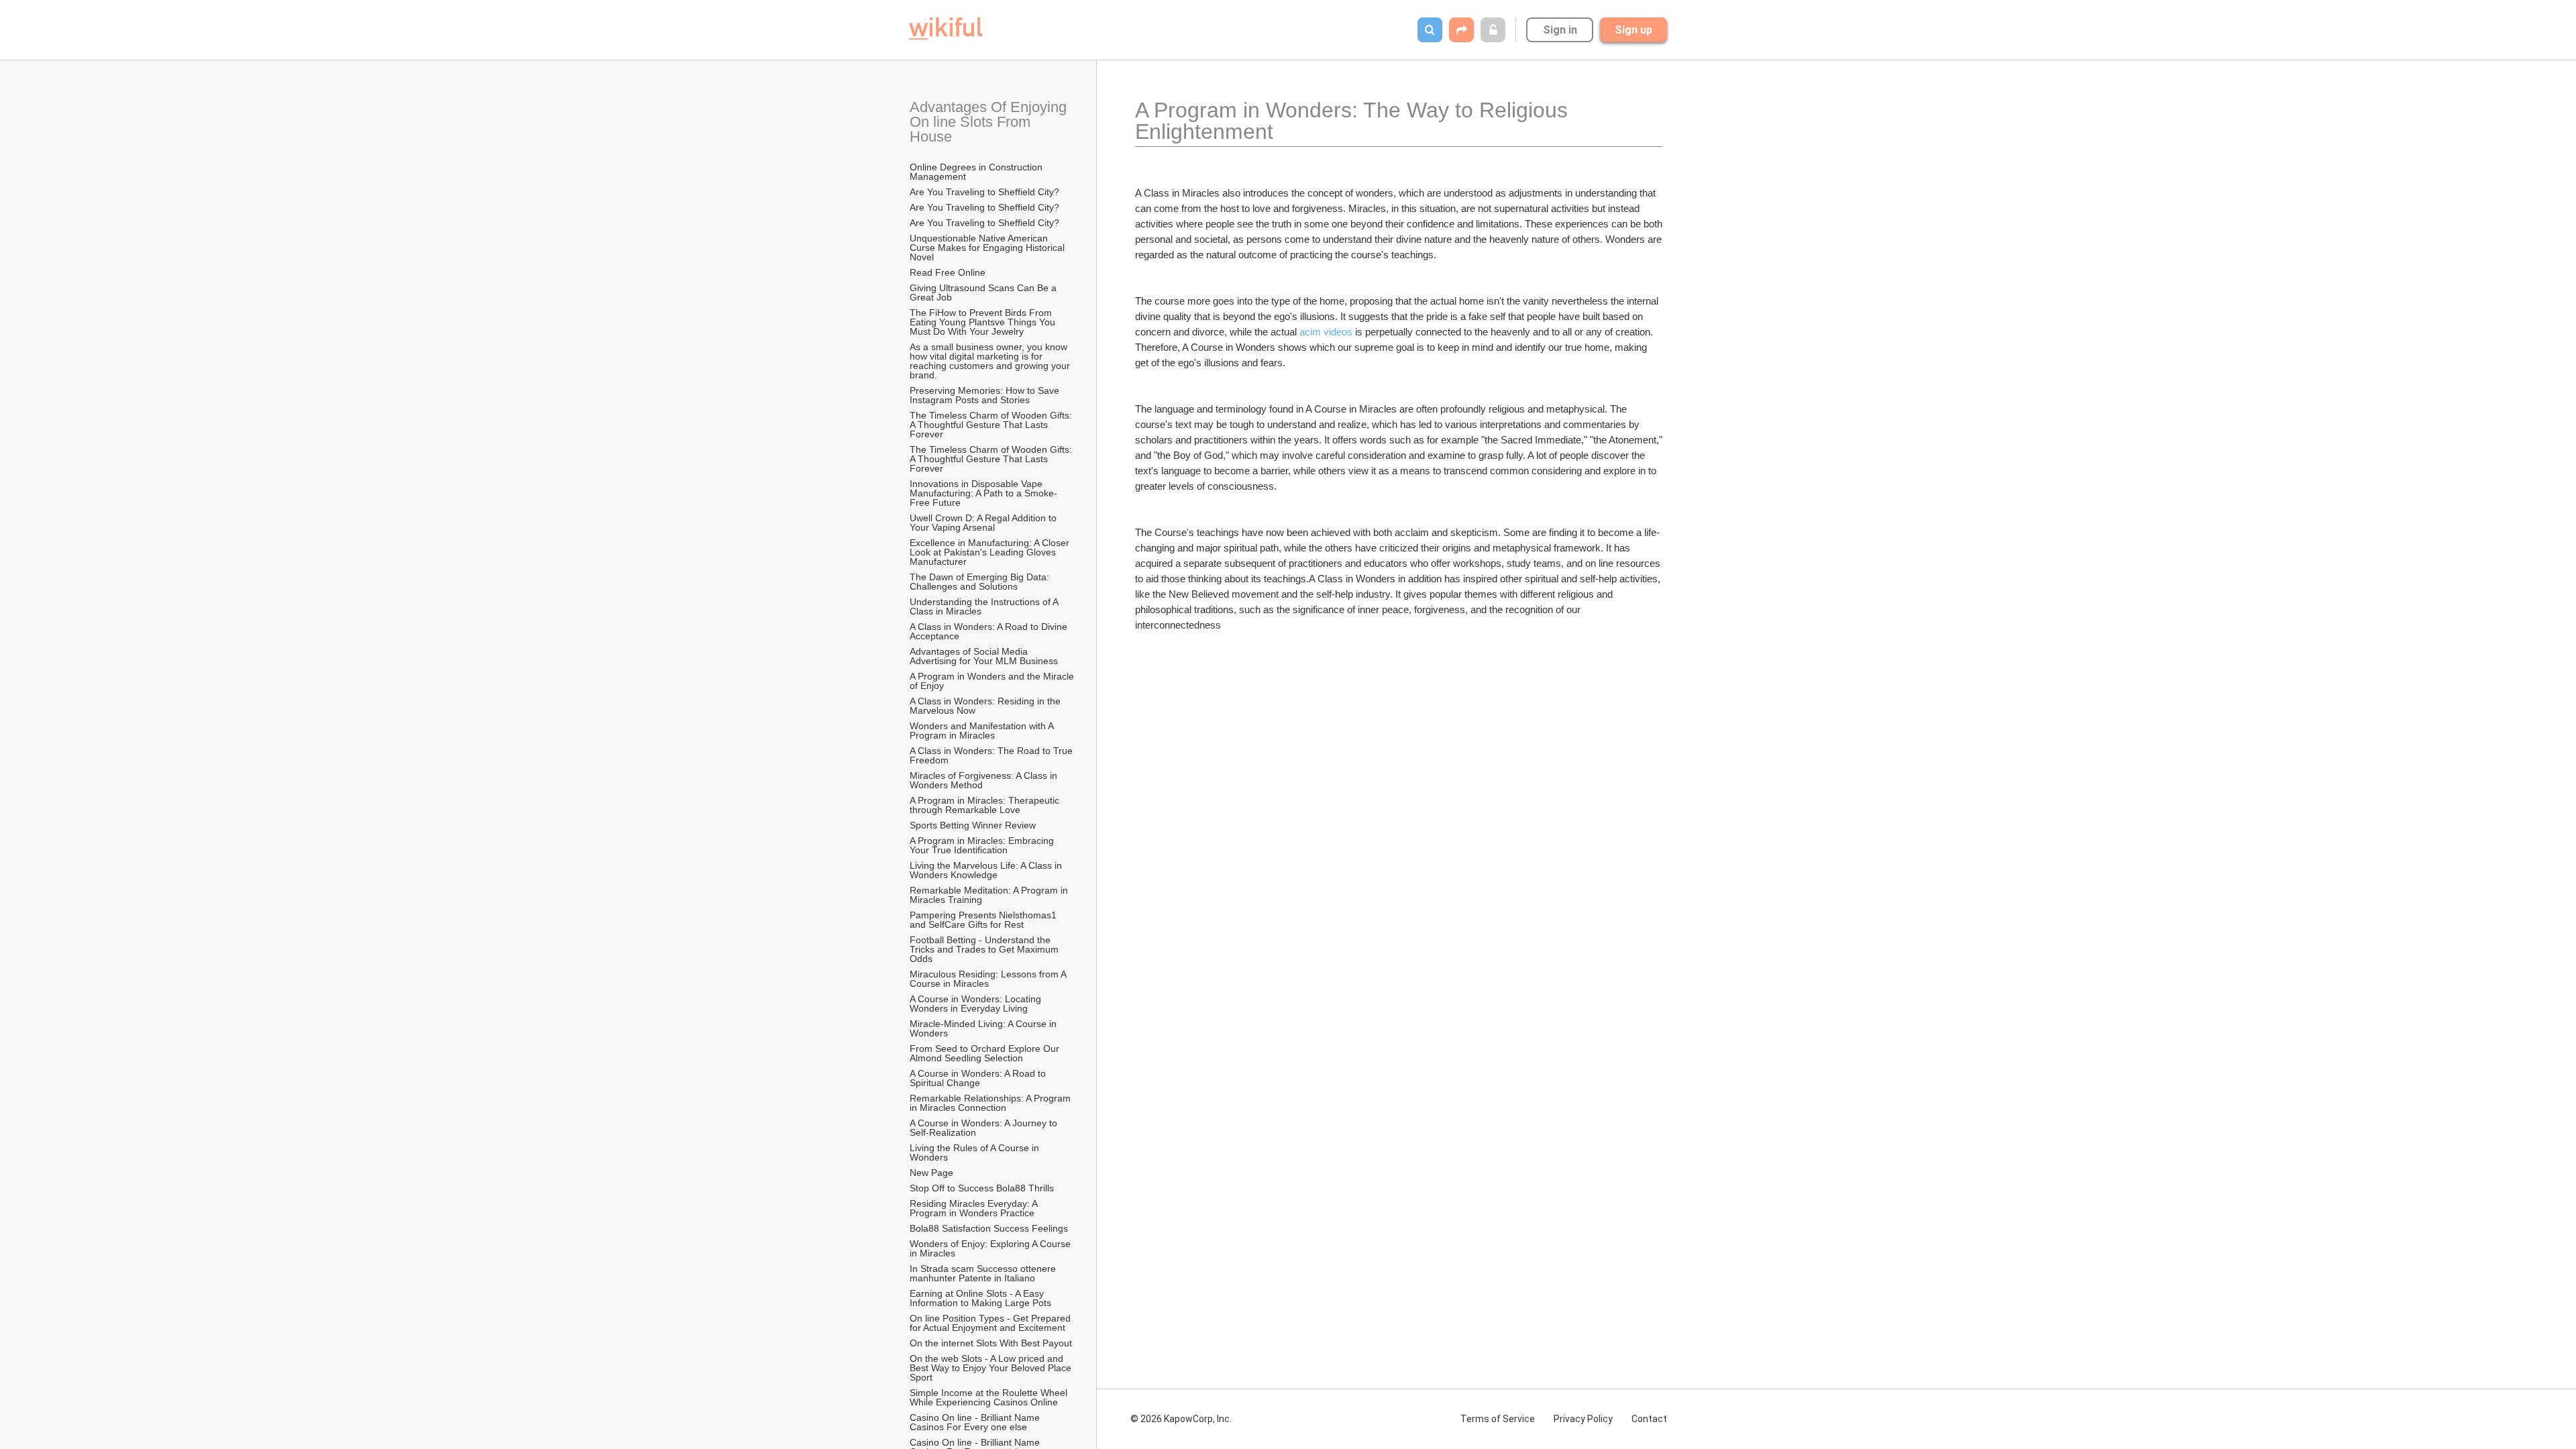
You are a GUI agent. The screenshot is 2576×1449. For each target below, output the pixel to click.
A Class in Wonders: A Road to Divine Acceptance (989, 631)
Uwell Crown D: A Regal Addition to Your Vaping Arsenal (984, 523)
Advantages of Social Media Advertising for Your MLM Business (984, 656)
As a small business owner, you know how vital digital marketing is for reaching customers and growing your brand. (991, 361)
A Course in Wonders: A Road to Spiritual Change (979, 1078)
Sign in (1560, 30)
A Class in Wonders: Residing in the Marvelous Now (986, 706)
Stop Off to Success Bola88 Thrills (982, 1188)
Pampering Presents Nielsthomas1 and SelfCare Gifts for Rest (984, 920)
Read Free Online (949, 272)
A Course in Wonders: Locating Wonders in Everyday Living (977, 1004)
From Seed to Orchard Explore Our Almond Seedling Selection (985, 1053)
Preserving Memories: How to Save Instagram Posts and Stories (986, 395)
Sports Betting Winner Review (973, 825)
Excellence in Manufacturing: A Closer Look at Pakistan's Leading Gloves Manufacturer (991, 552)
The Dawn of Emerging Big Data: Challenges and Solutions (981, 582)
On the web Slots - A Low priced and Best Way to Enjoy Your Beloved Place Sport (992, 1368)
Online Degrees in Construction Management (977, 172)
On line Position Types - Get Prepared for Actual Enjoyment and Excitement (991, 1323)
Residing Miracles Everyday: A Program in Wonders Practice (975, 1208)
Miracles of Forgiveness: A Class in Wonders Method (985, 780)
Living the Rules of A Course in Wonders (976, 1152)
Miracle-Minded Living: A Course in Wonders (984, 1028)
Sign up (1633, 30)
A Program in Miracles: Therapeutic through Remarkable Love (986, 805)
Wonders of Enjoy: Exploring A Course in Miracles (991, 1248)
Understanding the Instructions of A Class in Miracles (985, 606)
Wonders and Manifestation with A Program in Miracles (983, 731)
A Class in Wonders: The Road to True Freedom (992, 755)
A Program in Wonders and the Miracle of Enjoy (993, 681)
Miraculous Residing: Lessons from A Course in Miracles (989, 979)
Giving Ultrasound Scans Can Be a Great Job (984, 292)
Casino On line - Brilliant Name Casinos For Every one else (976, 1422)
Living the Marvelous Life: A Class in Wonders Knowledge (987, 870)
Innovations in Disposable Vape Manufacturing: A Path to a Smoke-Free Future (983, 493)
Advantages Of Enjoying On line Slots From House (990, 122)
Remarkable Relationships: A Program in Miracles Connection (991, 1103)
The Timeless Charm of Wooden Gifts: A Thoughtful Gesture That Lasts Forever (992, 425)
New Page (931, 1173)
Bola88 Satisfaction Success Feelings (989, 1228)
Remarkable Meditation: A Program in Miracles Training (990, 895)
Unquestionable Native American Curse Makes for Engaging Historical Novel (988, 248)
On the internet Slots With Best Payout (992, 1343)
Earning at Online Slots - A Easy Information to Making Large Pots (980, 1298)
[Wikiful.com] (946, 29)
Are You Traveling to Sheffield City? (984, 192)
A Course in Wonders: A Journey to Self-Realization (985, 1128)
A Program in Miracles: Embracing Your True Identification (983, 845)
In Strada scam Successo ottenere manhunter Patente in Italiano (984, 1273)
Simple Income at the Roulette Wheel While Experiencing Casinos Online (990, 1397)
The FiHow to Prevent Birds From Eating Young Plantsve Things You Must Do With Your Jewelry (984, 322)
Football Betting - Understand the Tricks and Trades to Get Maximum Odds (985, 949)
